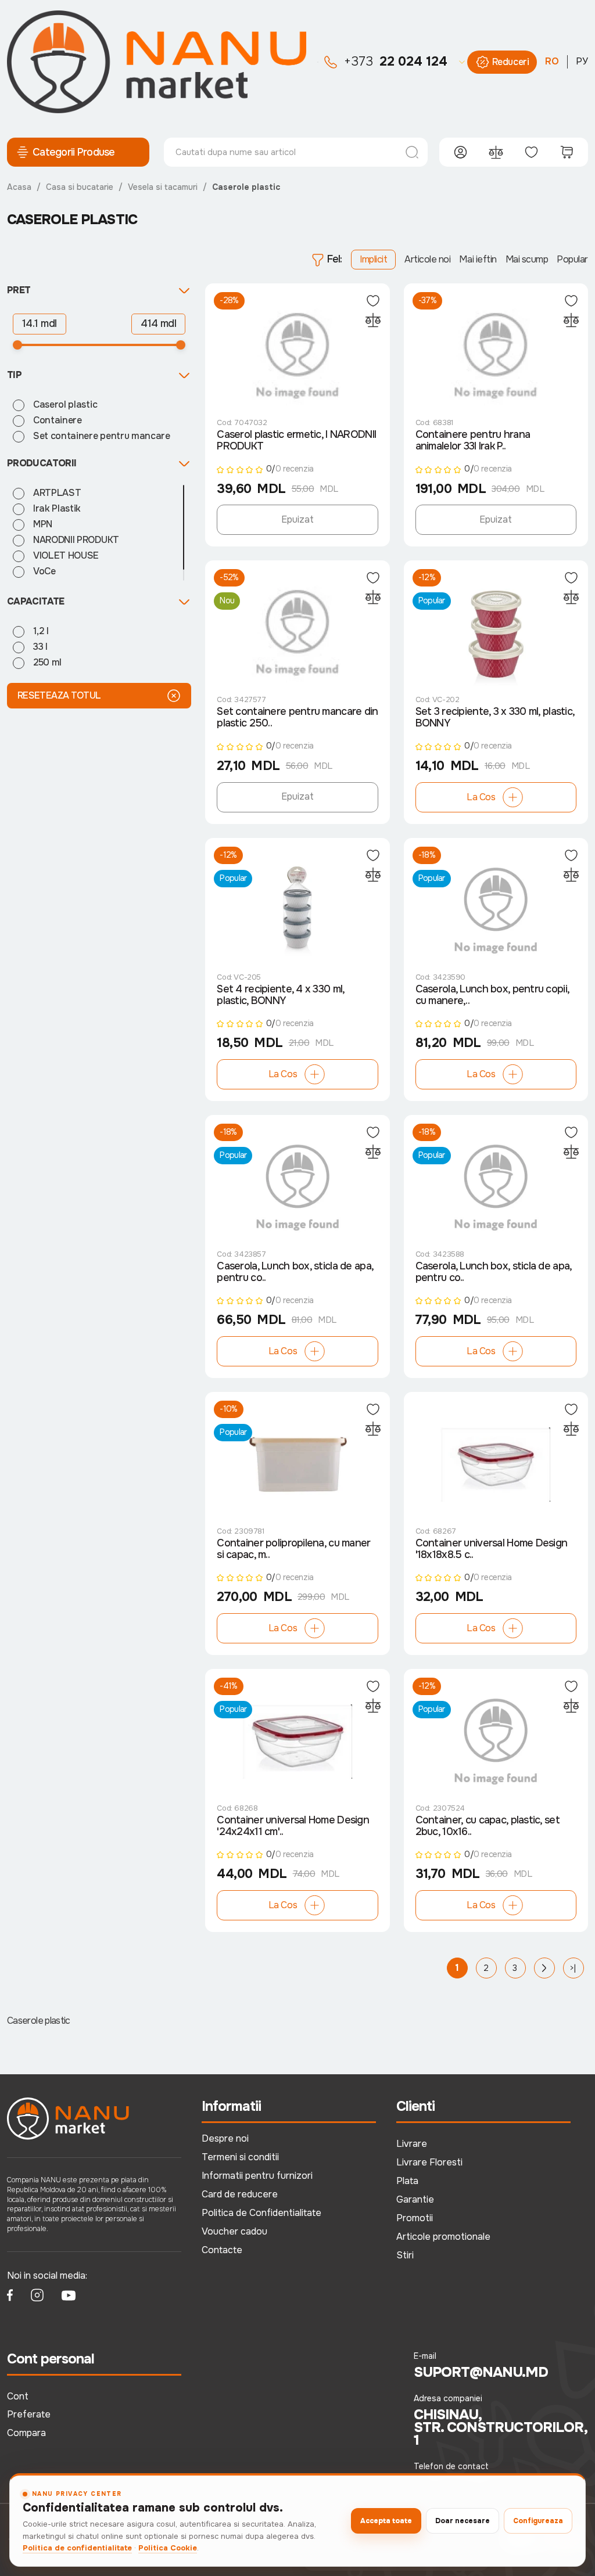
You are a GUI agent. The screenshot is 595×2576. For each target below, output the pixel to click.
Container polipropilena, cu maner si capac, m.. (293, 1549)
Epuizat (297, 519)
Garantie (415, 2199)
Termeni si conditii (240, 2157)
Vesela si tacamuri (163, 187)
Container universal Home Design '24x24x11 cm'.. (293, 1826)
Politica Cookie (168, 2548)
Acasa (19, 187)
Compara (26, 2433)
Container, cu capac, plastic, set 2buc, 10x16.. (488, 1826)
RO (552, 61)
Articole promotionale (443, 2237)
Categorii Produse (74, 152)
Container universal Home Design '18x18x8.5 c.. (492, 1549)
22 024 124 (396, 62)
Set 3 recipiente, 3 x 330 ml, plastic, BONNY (495, 717)
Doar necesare (463, 2521)
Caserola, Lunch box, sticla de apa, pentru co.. (295, 1272)
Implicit (373, 259)
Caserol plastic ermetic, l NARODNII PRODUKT (296, 440)
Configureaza (538, 2521)
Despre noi (225, 2138)
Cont (18, 2396)
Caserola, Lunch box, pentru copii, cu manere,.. (492, 995)
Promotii (415, 2218)
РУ (582, 61)
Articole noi (427, 259)
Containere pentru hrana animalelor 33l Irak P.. (473, 440)
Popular (572, 259)
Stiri (405, 2255)
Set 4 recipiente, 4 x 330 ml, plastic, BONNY (280, 995)
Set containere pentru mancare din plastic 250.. (297, 717)
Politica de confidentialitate (77, 2548)
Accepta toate (386, 2521)
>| (573, 1968)
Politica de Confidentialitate (261, 2213)
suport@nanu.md (481, 2372)
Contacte (222, 2250)
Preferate (29, 2414)
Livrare (412, 2144)
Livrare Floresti (429, 2162)
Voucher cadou (234, 2231)
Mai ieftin (478, 259)
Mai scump (527, 259)
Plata (407, 2181)
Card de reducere (240, 2194)
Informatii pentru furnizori (257, 2176)
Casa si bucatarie (80, 187)
